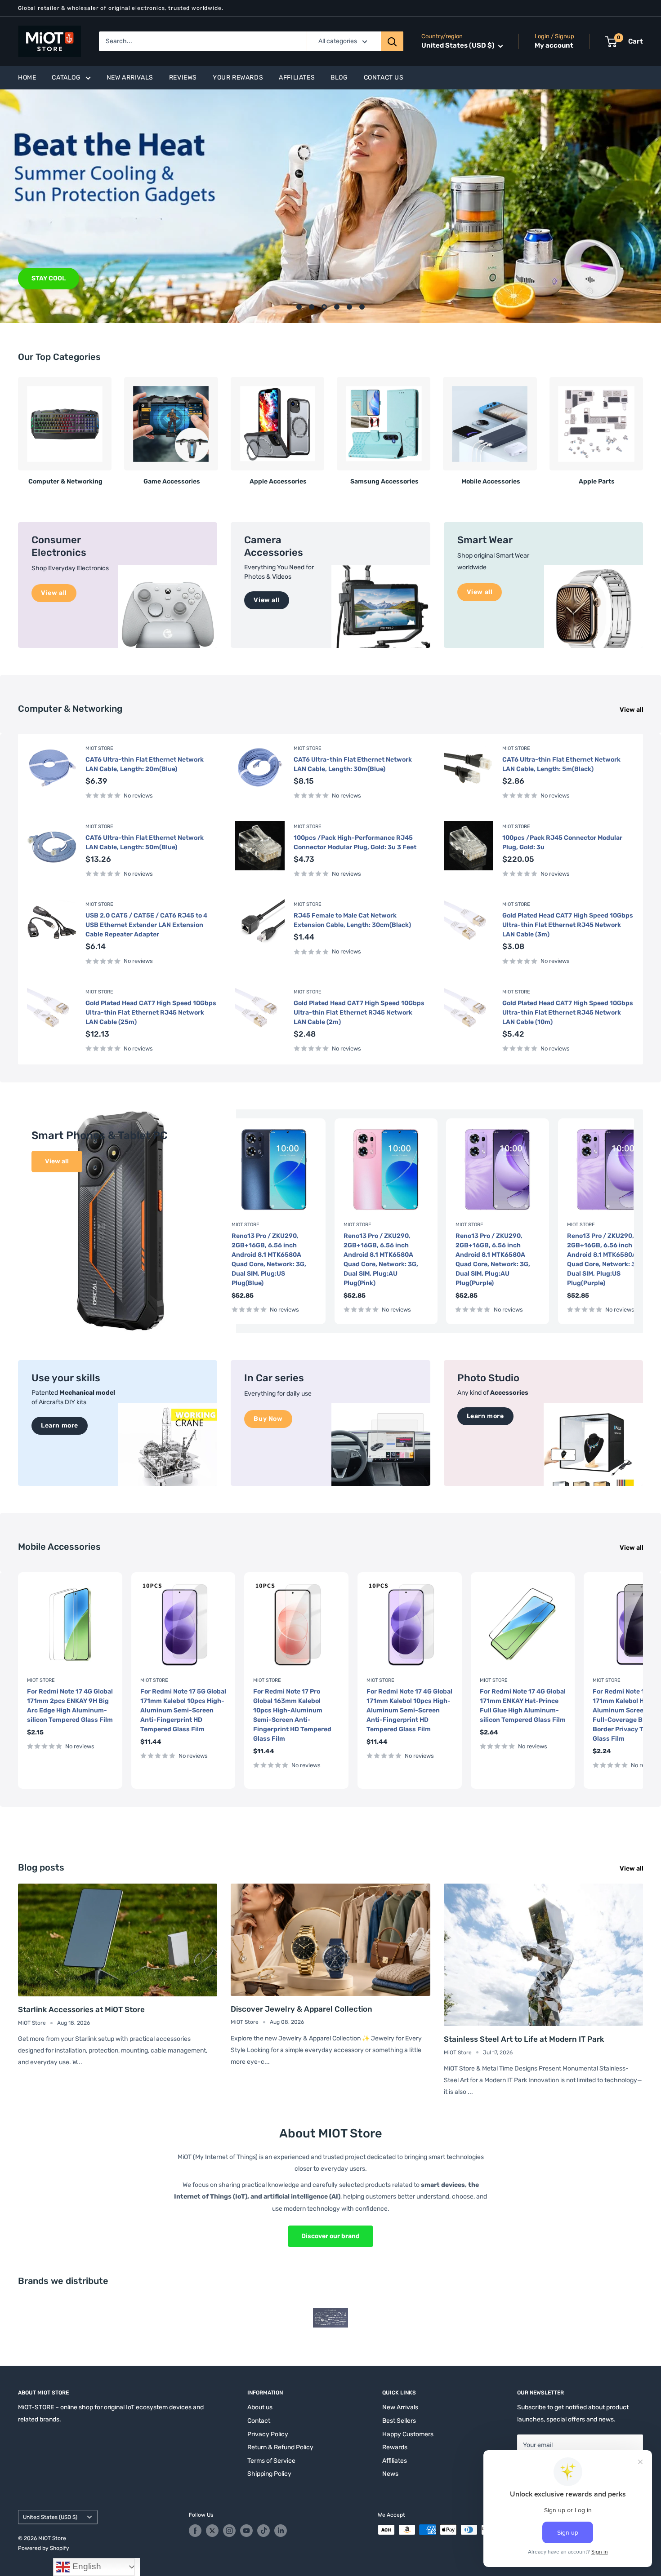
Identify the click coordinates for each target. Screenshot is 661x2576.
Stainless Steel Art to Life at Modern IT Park (524, 2039)
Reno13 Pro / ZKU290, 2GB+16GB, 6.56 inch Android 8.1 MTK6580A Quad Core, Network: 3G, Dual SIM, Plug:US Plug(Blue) (269, 1259)
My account (554, 46)
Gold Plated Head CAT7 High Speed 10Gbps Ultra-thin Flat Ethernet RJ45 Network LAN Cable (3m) (568, 925)
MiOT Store (99, 748)
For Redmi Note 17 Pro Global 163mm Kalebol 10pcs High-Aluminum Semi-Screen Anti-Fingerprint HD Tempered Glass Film (292, 1715)
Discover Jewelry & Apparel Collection (301, 2009)
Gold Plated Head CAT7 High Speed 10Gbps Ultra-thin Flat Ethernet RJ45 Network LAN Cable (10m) (568, 1013)
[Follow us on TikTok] (264, 2531)
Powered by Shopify (44, 2548)
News (390, 2474)
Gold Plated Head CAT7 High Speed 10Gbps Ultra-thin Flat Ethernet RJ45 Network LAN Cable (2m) (359, 1013)
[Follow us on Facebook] (195, 2531)
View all (632, 710)
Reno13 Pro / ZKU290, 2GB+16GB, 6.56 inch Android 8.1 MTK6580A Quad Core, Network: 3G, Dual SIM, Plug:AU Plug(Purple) (493, 1259)
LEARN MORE (52, 278)
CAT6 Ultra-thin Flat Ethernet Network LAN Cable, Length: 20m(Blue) (145, 764)
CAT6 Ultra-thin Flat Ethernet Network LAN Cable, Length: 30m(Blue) (353, 764)
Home (27, 78)
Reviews (183, 78)
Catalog (66, 78)
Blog (339, 78)
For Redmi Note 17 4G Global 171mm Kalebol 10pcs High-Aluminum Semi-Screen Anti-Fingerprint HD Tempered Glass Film (409, 1710)
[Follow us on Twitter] (212, 2531)
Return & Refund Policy (280, 2447)
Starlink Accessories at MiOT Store (81, 2009)
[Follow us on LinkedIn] (281, 2531)
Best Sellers (399, 2421)
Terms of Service (271, 2461)
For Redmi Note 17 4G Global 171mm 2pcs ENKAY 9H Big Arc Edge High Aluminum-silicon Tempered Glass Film (70, 1705)
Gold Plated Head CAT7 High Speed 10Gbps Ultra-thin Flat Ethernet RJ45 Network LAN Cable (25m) (151, 1013)
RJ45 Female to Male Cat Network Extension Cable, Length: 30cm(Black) (352, 920)
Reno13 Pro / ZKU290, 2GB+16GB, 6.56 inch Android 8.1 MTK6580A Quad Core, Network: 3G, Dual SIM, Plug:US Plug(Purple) (604, 1259)
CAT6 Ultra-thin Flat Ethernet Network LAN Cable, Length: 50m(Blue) (145, 842)
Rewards (395, 2447)
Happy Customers (408, 2434)
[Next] (643, 428)
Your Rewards (238, 78)
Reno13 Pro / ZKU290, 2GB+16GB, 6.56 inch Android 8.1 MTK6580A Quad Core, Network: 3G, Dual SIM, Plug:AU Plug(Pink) (381, 1259)
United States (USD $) (50, 2517)
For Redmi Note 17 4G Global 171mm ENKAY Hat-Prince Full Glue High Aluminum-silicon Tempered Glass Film (523, 1705)
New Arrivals (130, 78)
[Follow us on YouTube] (246, 2531)
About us (260, 2407)
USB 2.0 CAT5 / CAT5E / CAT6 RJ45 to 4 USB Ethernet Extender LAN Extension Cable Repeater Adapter (146, 925)
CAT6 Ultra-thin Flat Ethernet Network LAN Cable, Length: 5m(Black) (561, 764)
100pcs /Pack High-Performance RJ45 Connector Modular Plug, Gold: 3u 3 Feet (355, 842)
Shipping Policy (269, 2474)
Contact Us (384, 78)
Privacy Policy (268, 2434)
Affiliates (297, 78)
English (86, 2566)
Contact (259, 2421)
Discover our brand (330, 2236)
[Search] (392, 41)
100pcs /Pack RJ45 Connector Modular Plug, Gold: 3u (562, 842)
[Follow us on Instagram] (229, 2531)
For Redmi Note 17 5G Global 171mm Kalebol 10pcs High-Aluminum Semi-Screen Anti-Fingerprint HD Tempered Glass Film (183, 1710)
